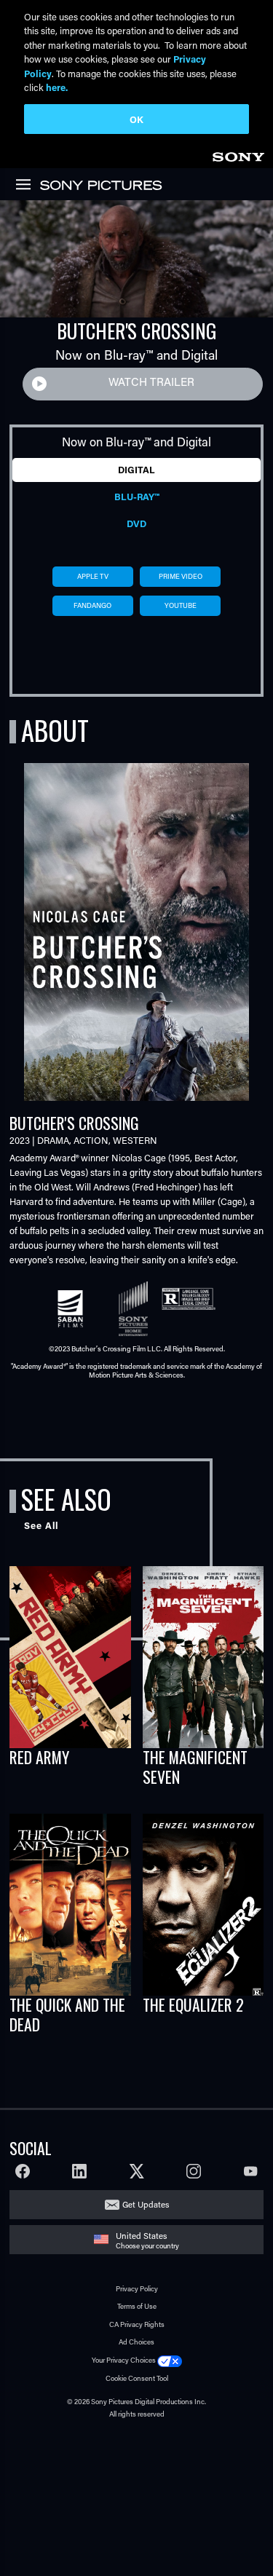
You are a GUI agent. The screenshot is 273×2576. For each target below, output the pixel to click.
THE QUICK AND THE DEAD (67, 2014)
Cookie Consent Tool (137, 2378)
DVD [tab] (136, 524)
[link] (238, 155)
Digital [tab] (136, 470)
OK (136, 119)
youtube (181, 605)
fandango (92, 605)
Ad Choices (136, 2342)
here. (57, 87)
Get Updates (146, 2204)
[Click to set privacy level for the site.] (170, 2360)
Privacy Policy (137, 2289)
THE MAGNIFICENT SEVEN (195, 1767)
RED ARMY (39, 1757)
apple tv (93, 576)
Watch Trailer (151, 382)
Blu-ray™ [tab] (136, 497)
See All (41, 1525)
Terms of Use (137, 2306)
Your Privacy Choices (124, 2360)
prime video (181, 576)
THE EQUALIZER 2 (193, 2004)
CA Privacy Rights (137, 2324)
